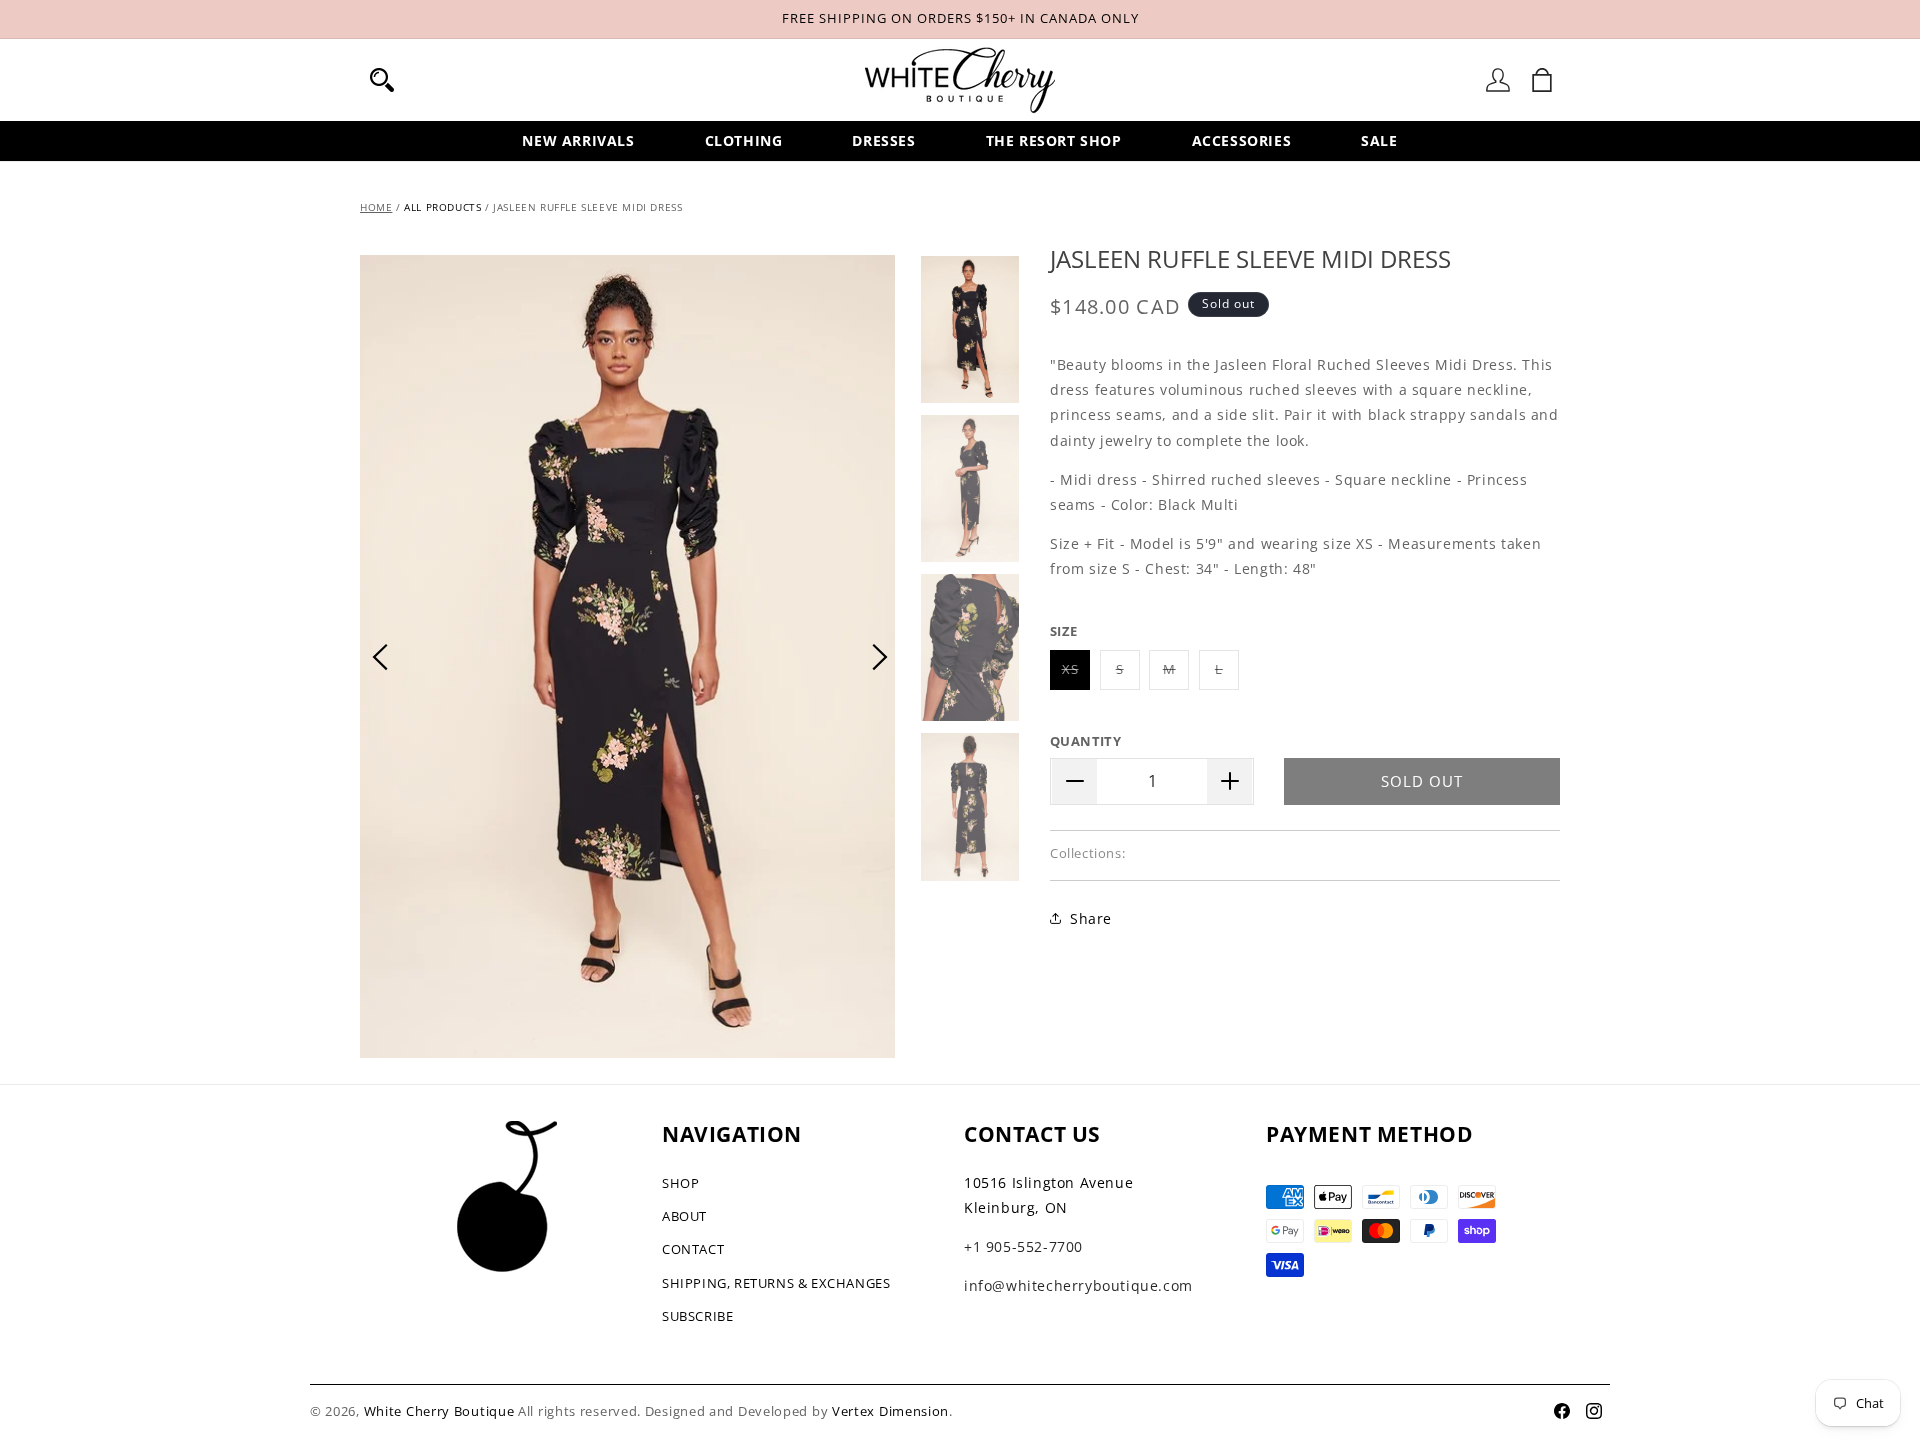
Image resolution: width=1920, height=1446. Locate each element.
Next (880, 657)
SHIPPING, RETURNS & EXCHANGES (776, 1283)
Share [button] (1091, 918)
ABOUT (684, 1216)
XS (1076, 674)
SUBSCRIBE (697, 1316)
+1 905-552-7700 (1023, 1246)
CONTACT (693, 1249)
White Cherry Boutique (439, 1411)
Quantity (1085, 741)
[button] (382, 80)
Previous (380, 657)
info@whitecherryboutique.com (1078, 1285)
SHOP (680, 1183)
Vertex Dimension (890, 1411)
